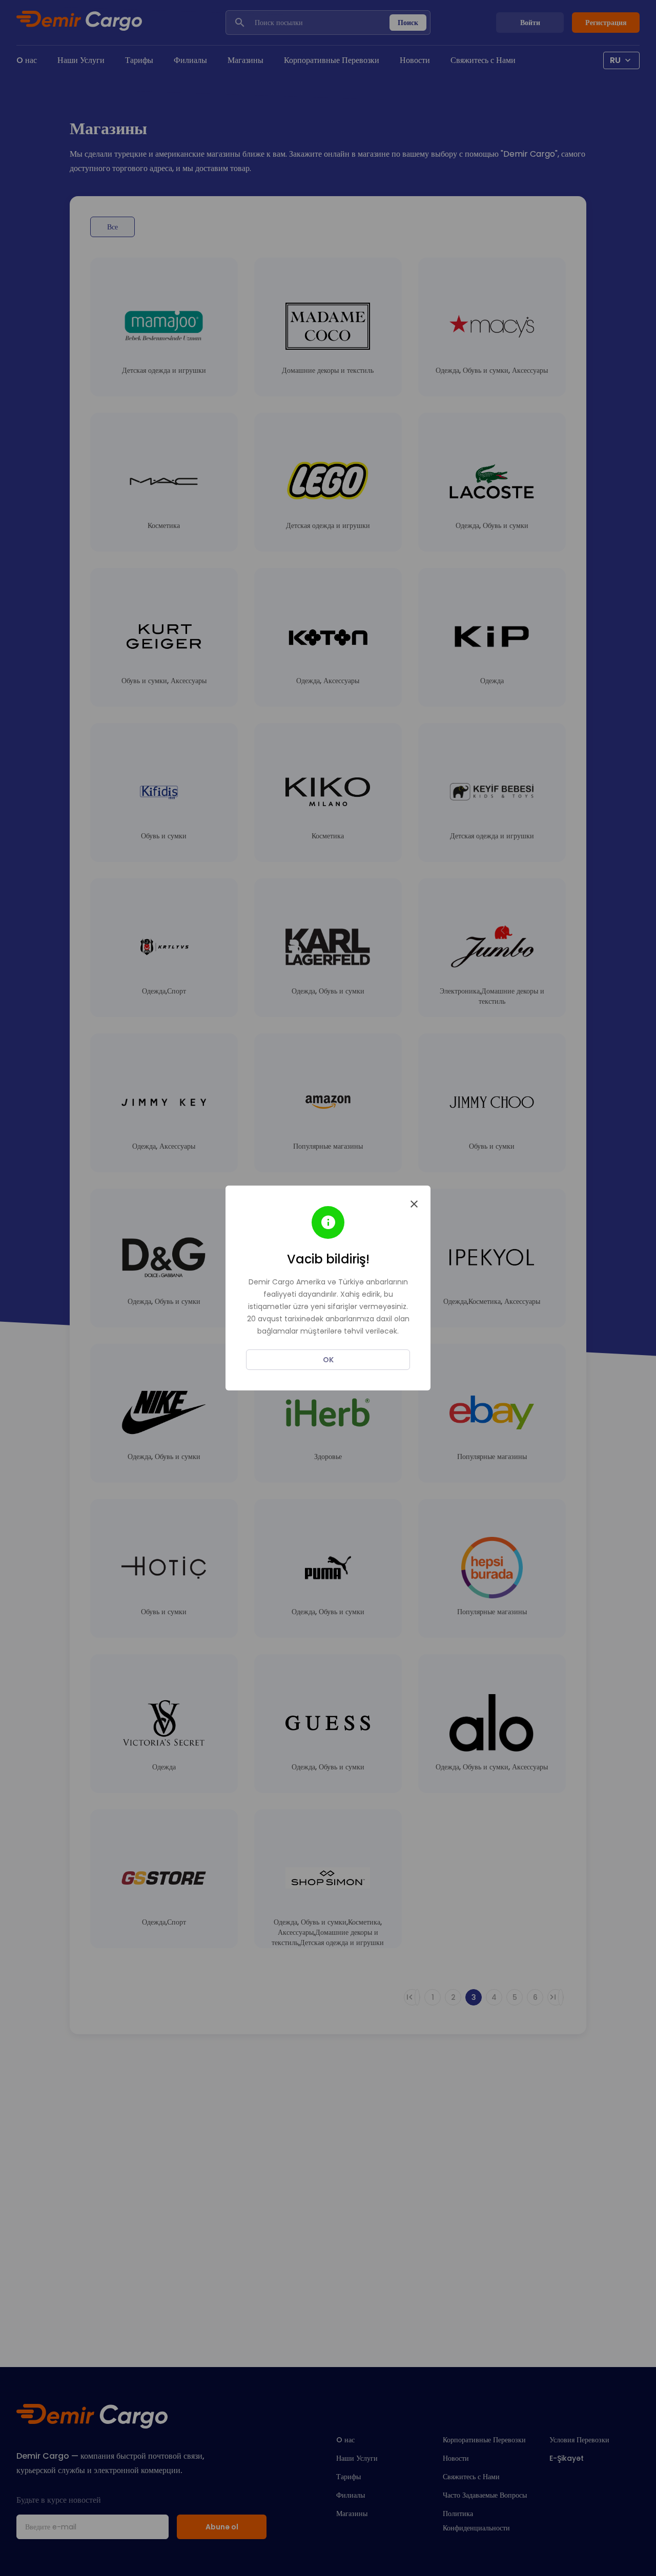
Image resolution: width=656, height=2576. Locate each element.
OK (328, 1360)
